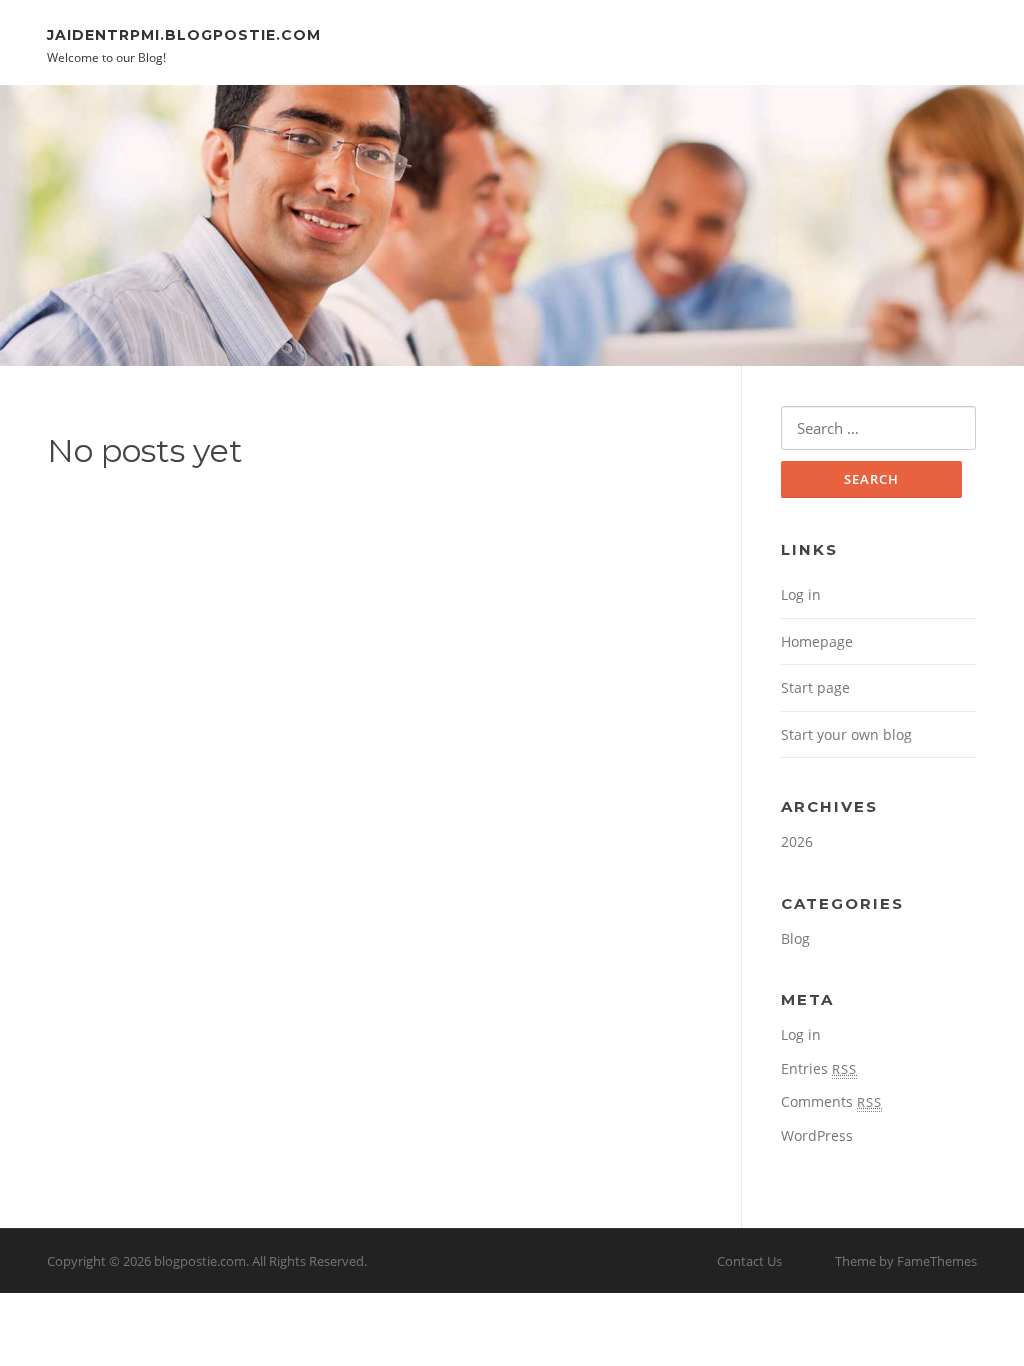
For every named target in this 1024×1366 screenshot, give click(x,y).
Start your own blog (846, 734)
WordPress (817, 1135)
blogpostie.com (200, 1261)
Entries (819, 1068)
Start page (815, 687)
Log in (801, 594)
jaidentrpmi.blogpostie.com (184, 34)
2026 (797, 841)
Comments (831, 1101)
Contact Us (749, 1261)
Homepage (817, 641)
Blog (795, 938)
